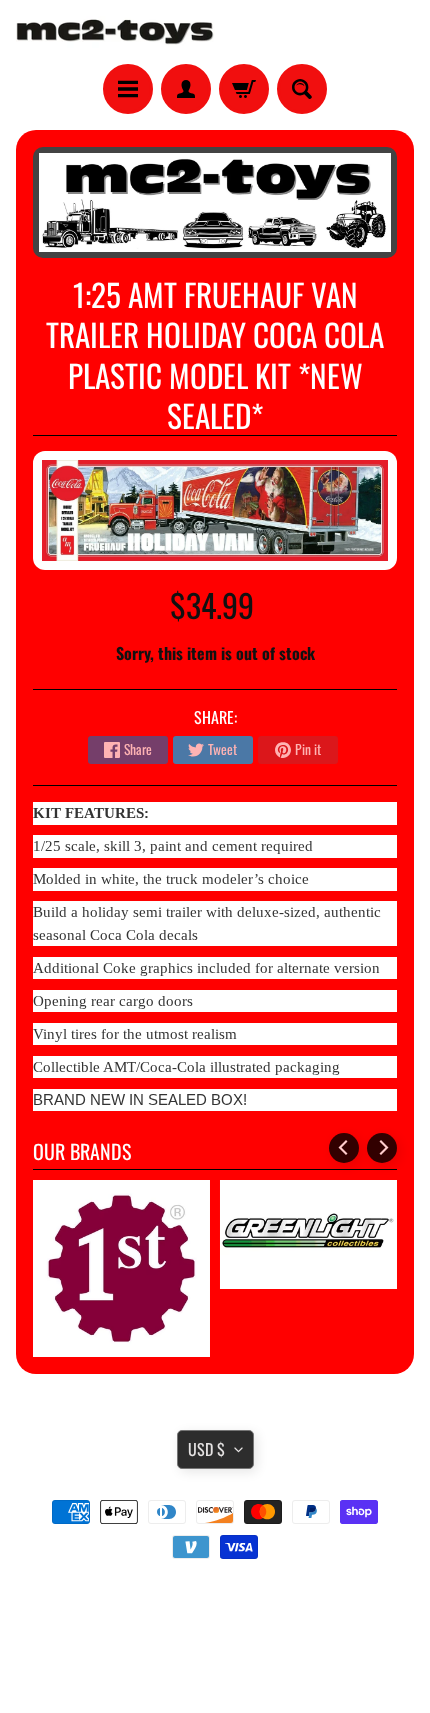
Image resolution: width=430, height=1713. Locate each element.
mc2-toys (211, 1655)
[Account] (186, 89)
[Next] (382, 1148)
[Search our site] (302, 89)
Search (215, 1603)
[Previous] (344, 1148)
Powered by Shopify (215, 1672)
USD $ (206, 1449)
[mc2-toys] (115, 32)
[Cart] (244, 89)
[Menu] (128, 89)
